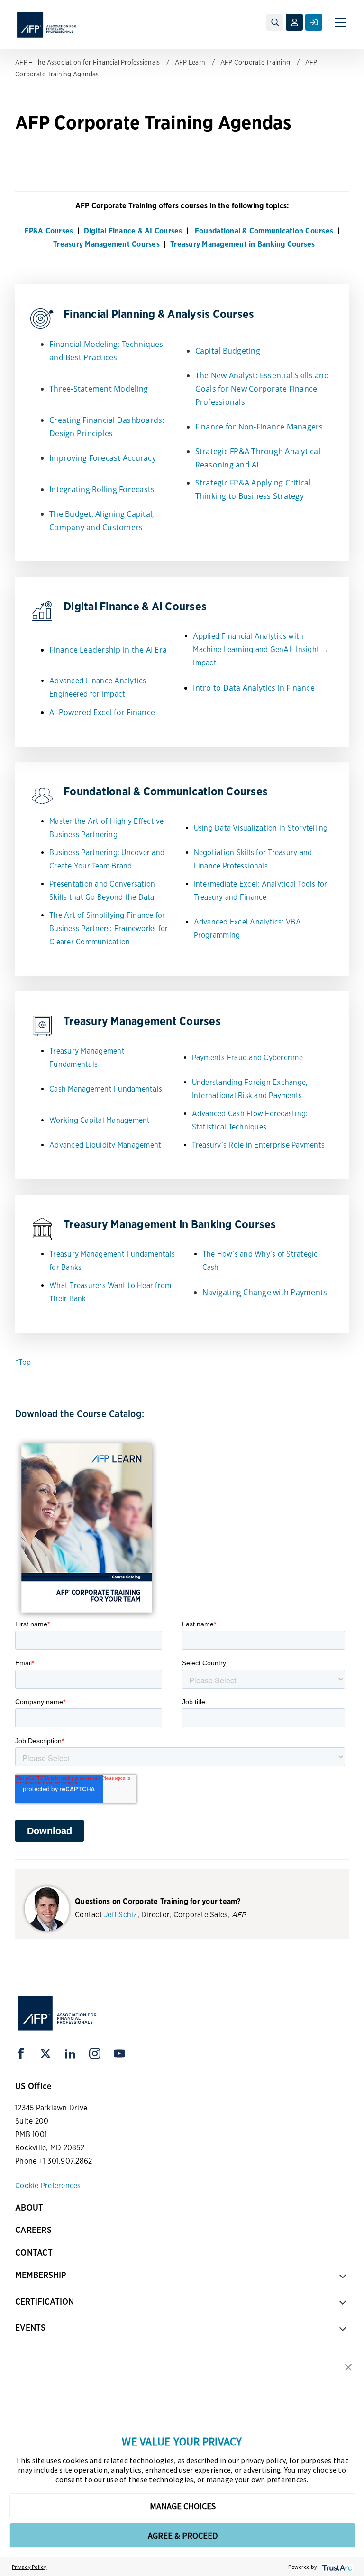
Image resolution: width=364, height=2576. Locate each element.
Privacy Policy (29, 2567)
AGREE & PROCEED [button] (183, 2535)
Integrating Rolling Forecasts (102, 489)
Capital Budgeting (228, 351)
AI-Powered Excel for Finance (102, 712)
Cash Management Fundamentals (106, 1089)
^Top (23, 1362)
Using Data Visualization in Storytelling (261, 828)
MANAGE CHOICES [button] (183, 2506)
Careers (33, 2230)
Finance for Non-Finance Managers (259, 427)
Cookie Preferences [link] (48, 2186)
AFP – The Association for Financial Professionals (87, 62)
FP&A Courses (49, 231)
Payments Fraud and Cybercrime (247, 1058)
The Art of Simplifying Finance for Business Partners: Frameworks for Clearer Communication (109, 929)
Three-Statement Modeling (99, 389)
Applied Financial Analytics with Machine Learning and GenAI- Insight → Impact (261, 649)
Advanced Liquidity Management (105, 1145)
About (29, 2207)
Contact (34, 2253)
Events (30, 2328)
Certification (45, 2301)
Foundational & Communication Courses (263, 231)
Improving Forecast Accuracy (103, 458)
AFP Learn (190, 62)
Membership (41, 2275)
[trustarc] (336, 2567)
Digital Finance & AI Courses (133, 231)
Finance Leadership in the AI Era (108, 650)
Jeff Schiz (121, 1915)
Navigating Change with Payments (265, 1292)
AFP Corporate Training (255, 62)
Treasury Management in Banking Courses (243, 244)
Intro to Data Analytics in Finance (254, 688)
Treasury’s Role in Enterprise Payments (259, 1145)
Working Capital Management (100, 1120)
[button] (348, 2366)
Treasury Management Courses (106, 244)
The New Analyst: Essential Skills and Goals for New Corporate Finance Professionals (262, 389)
